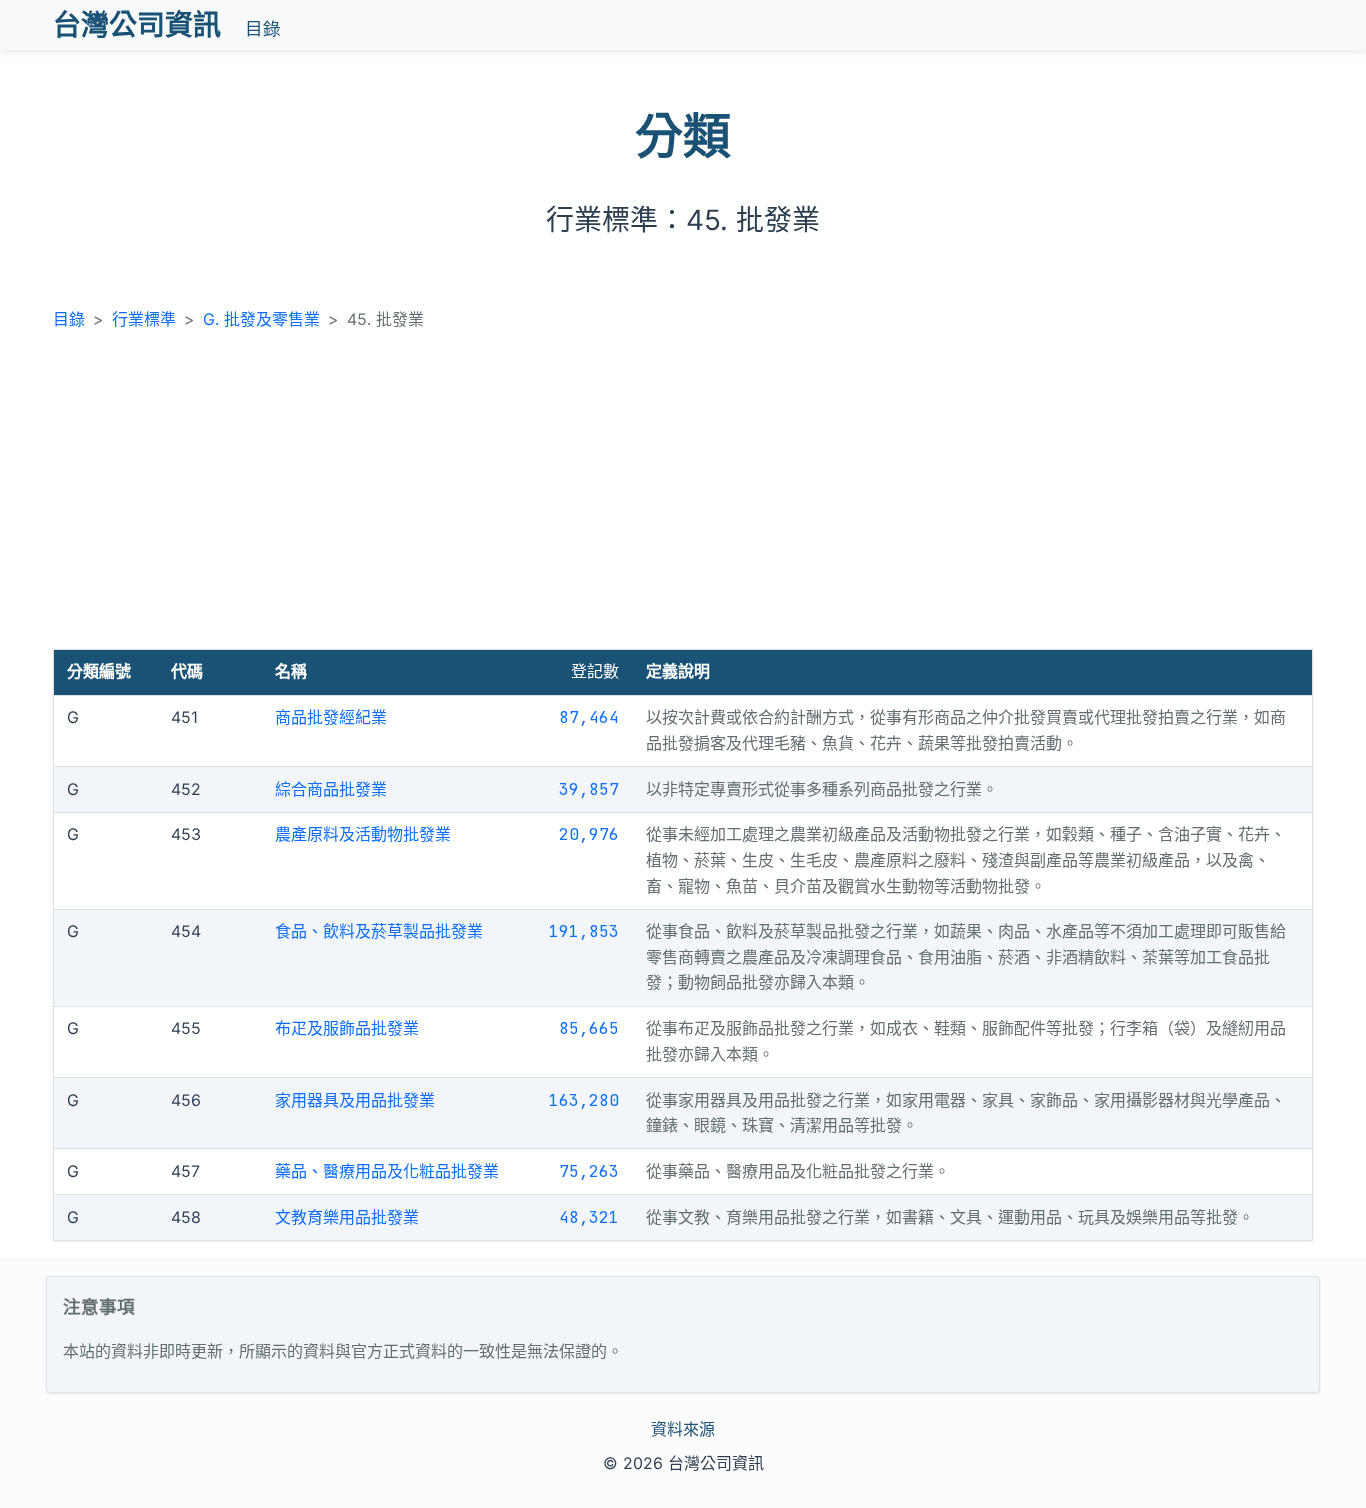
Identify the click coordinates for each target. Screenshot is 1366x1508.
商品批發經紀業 (331, 717)
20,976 (589, 834)
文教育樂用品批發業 (347, 1217)
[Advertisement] (683, 499)
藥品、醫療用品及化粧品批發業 (387, 1171)
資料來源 (683, 1429)
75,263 (589, 1171)
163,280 (584, 1100)
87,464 (589, 717)
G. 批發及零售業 (261, 319)
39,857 (589, 789)
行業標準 (144, 319)
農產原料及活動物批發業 (363, 834)
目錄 (263, 28)
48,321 (589, 1217)
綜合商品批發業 (331, 789)
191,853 (584, 931)
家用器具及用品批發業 (355, 1100)
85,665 (589, 1028)
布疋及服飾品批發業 (347, 1028)
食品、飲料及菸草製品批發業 (379, 931)
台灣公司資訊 (137, 25)
